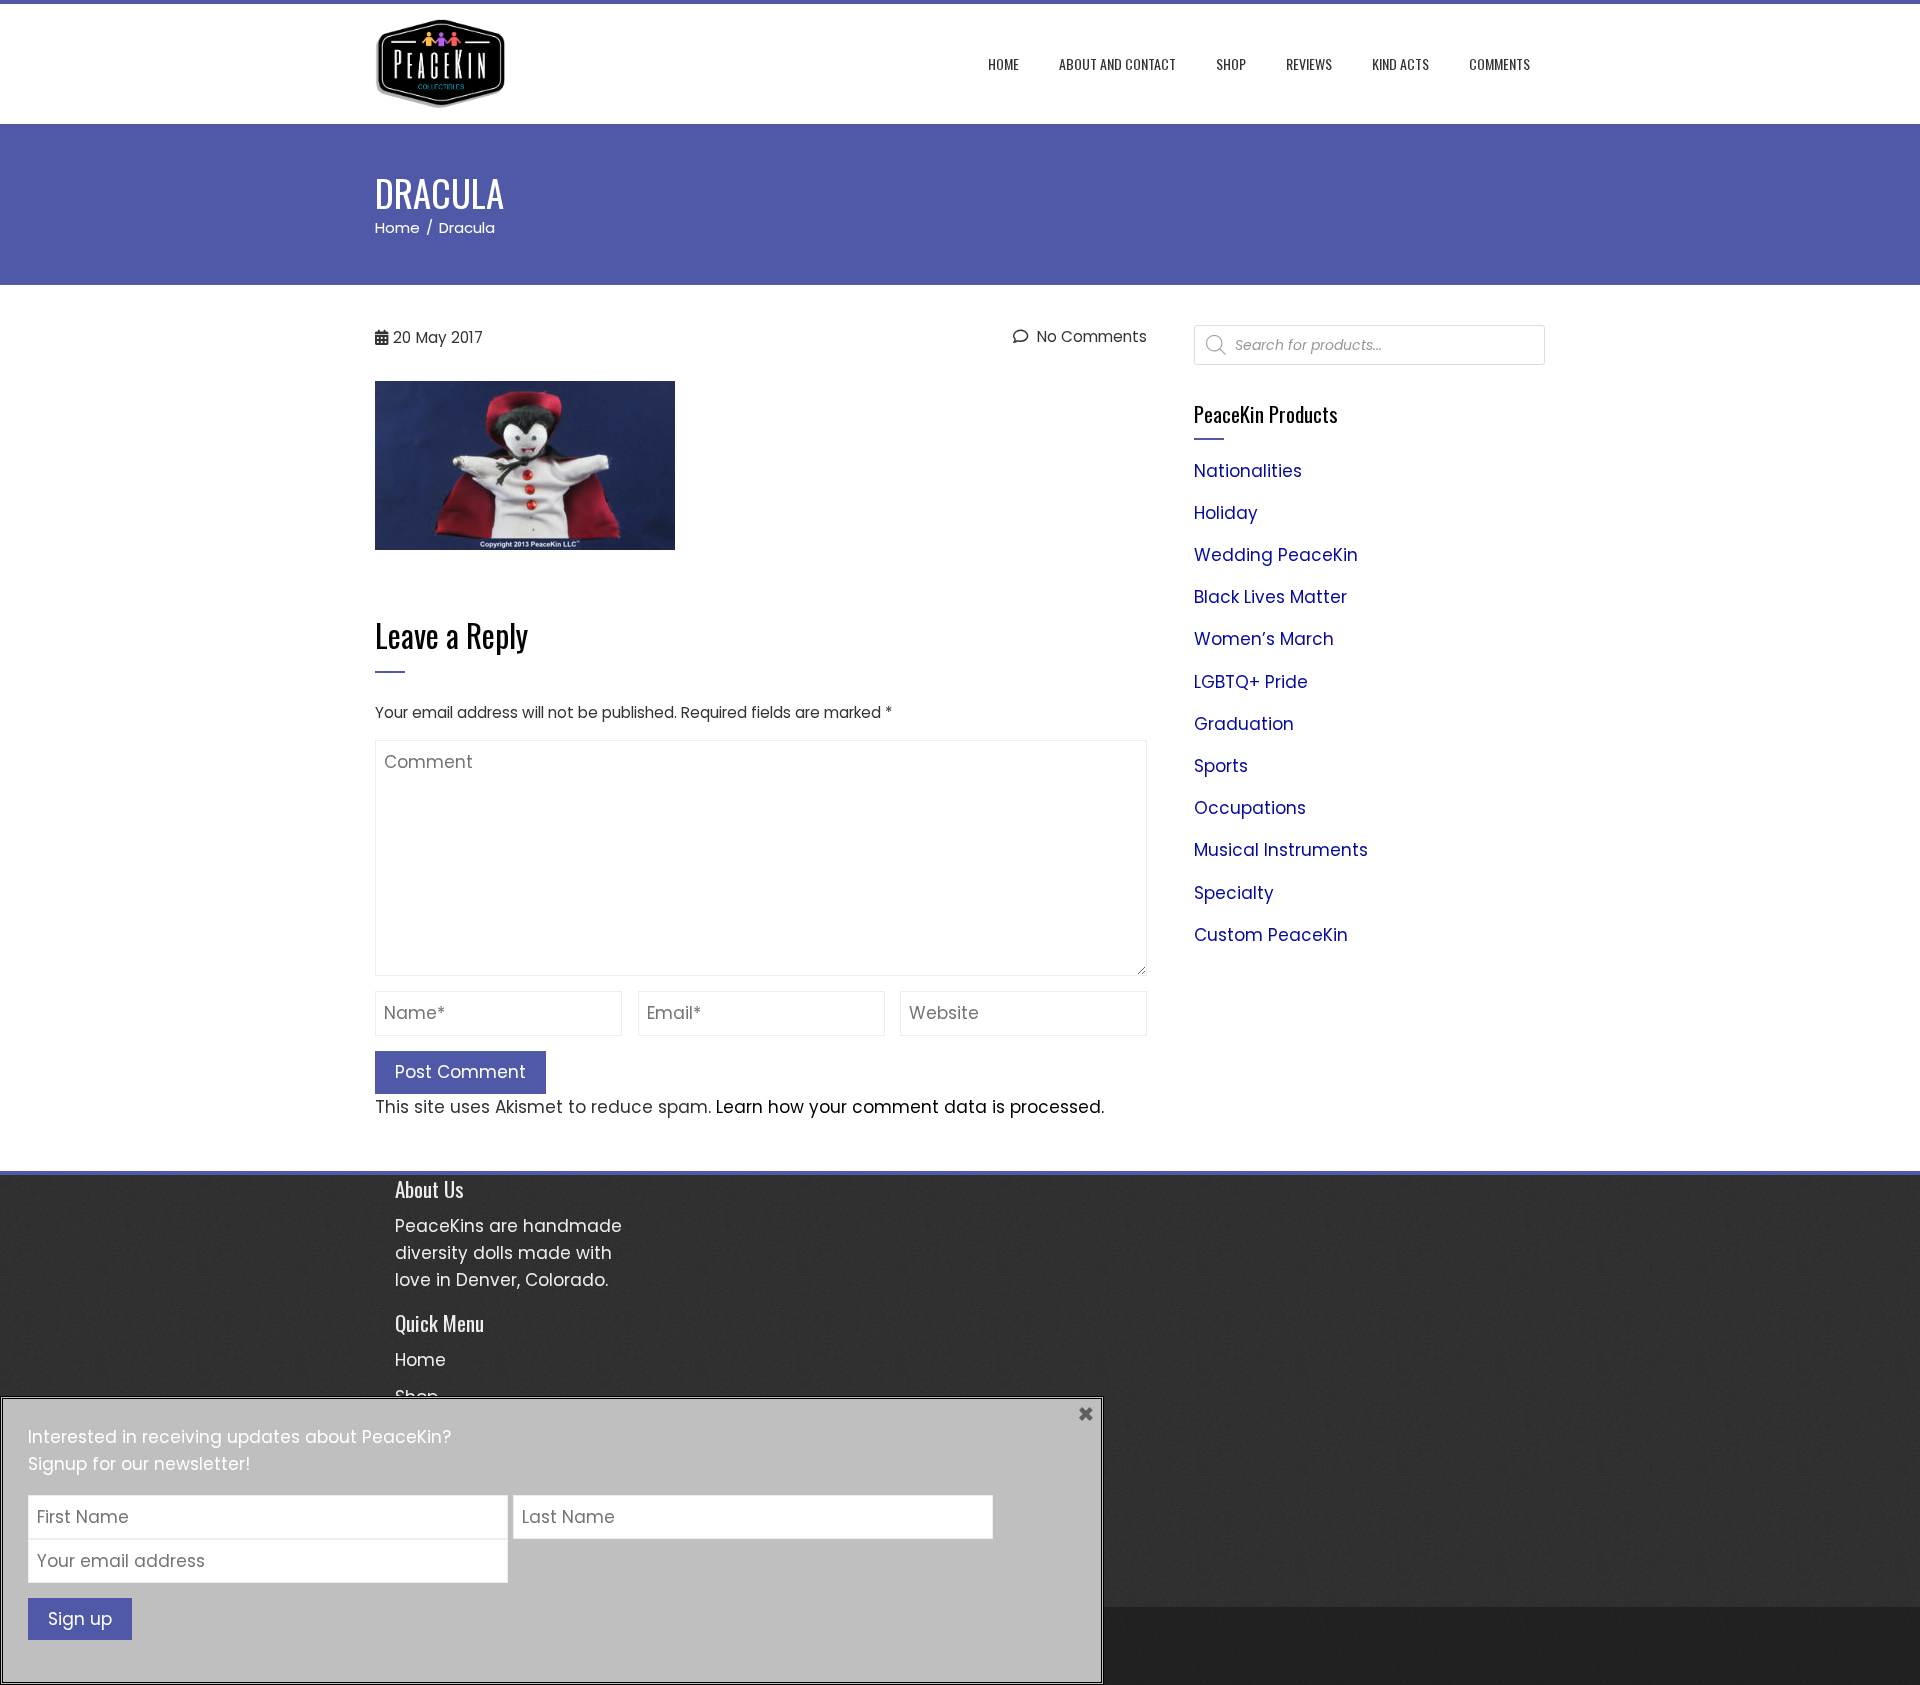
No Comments (1090, 336)
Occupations (1250, 808)
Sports (1221, 766)
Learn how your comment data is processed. (910, 1107)
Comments (1499, 63)
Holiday (1226, 513)
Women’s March (1264, 639)
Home (1003, 63)
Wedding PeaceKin (1276, 555)
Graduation (1244, 724)
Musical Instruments (1281, 850)
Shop (1231, 63)
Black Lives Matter (1270, 597)
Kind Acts (1400, 63)
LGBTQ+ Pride (1251, 682)
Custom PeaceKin (1271, 935)
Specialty (1234, 893)
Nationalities (1248, 471)
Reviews (1309, 63)
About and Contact (1117, 63)
